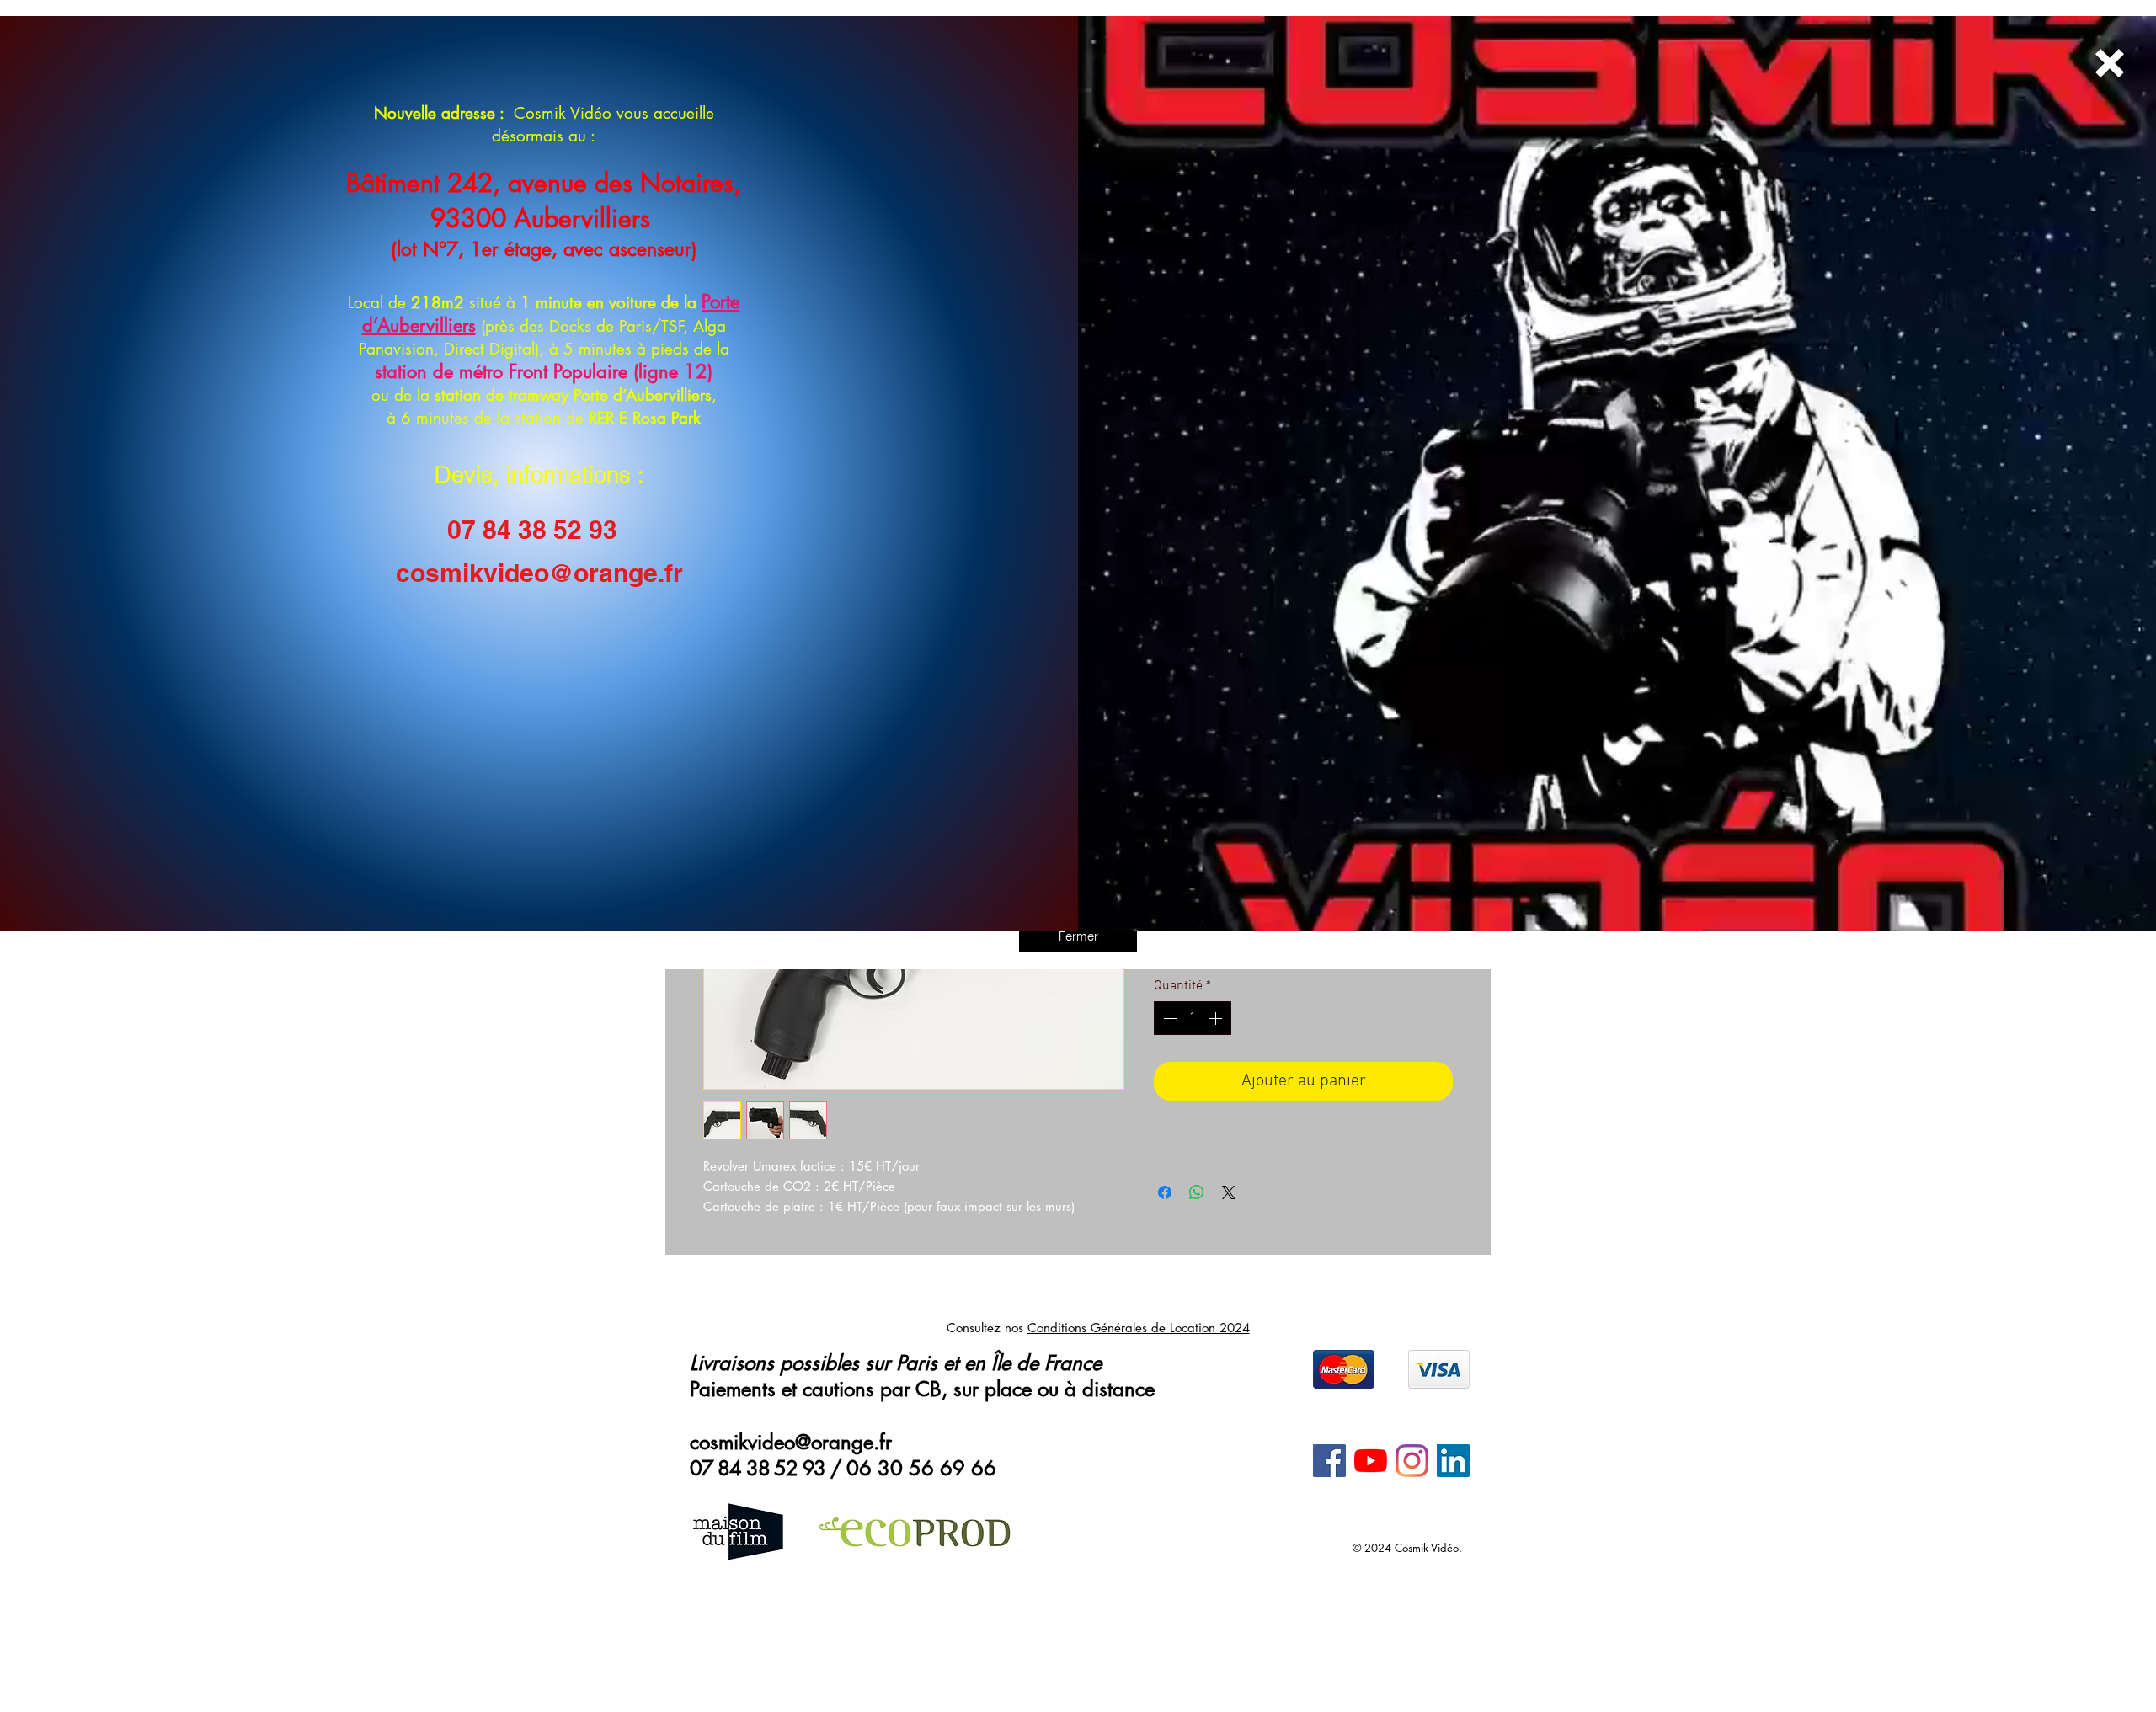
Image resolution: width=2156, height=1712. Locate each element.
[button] (1078, 936)
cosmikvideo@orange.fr (539, 573)
